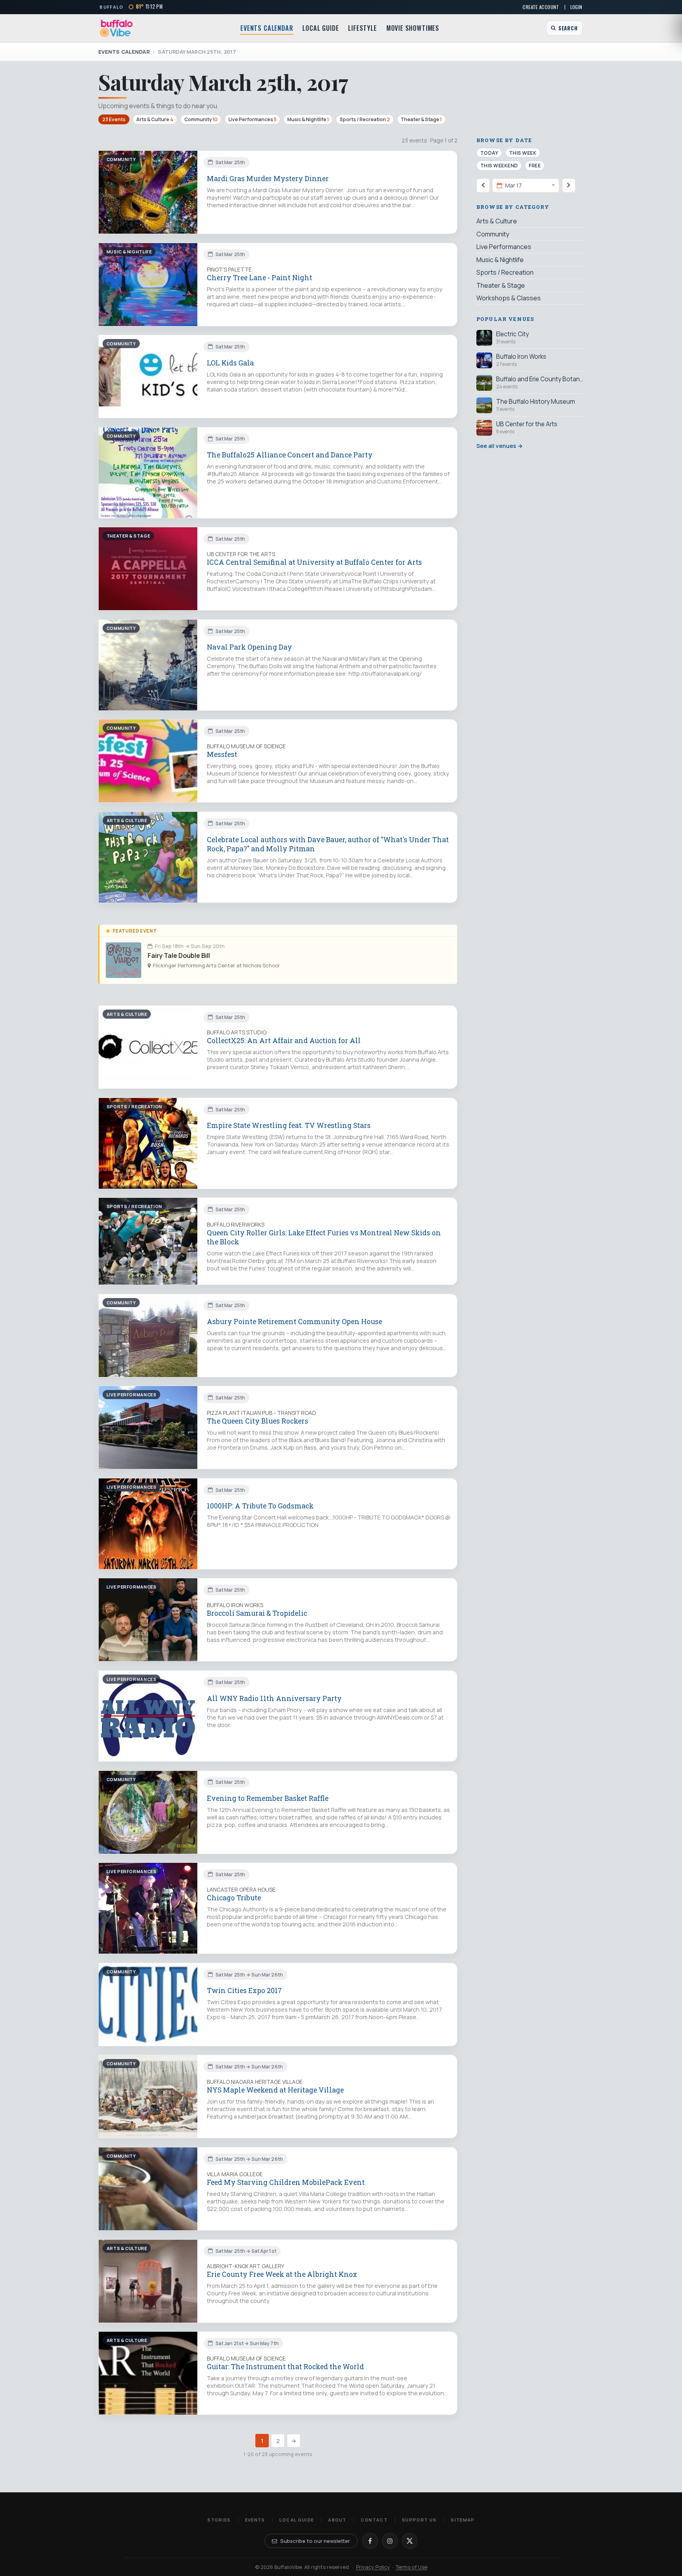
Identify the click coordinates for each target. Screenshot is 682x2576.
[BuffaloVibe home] (116, 28)
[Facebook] (370, 2541)
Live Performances (253, 119)
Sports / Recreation (365, 119)
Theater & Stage (421, 119)
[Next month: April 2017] (569, 185)
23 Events (114, 119)
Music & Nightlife (308, 119)
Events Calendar (267, 28)
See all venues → (499, 446)
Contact (374, 2520)
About (337, 2520)
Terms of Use (412, 2567)
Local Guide (320, 28)
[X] (410, 2541)
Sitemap (463, 2520)
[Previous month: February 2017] (483, 185)
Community (201, 119)
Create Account (541, 7)
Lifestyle (362, 28)
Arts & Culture (155, 119)
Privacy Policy (373, 2567)
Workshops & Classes (509, 298)
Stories (219, 2520)
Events (255, 2520)
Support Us (419, 2520)
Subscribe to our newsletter (315, 2541)
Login (576, 7)
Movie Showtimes (413, 28)
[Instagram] (390, 2541)
